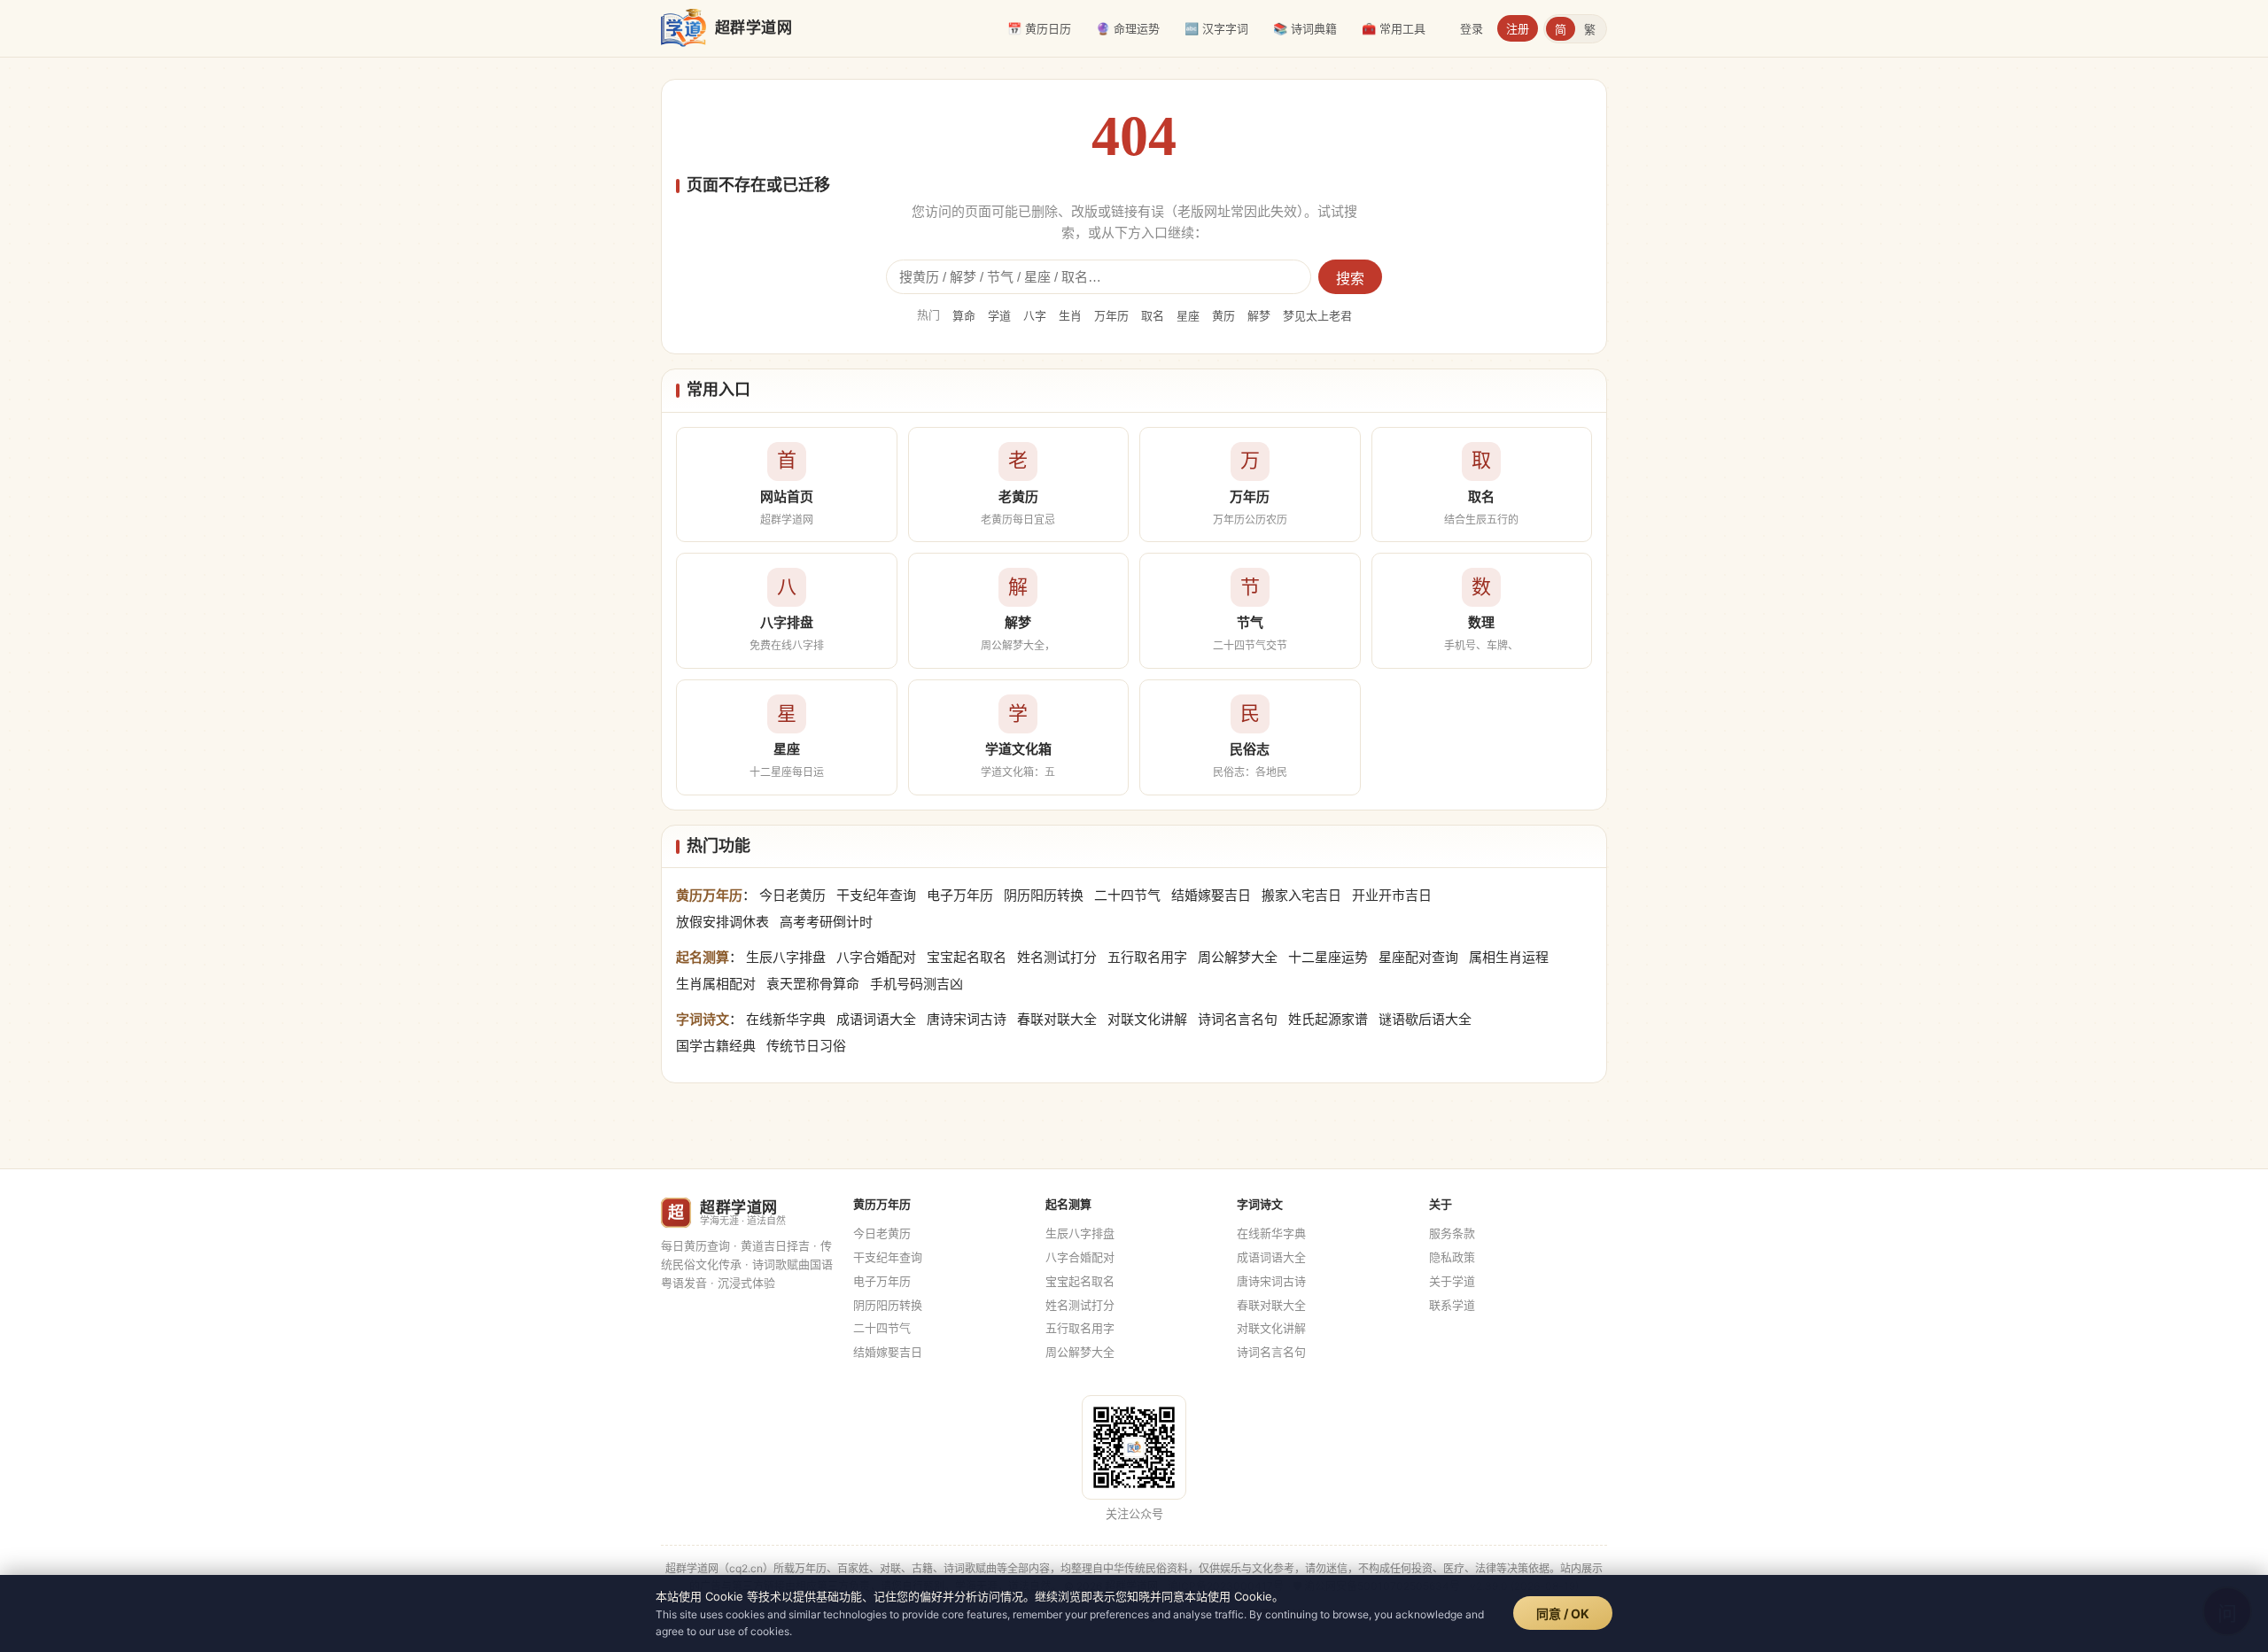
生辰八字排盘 (786, 957)
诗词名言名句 (1238, 1019)
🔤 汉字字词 (1216, 28)
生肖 (1070, 315)
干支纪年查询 (876, 895)
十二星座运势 (1328, 957)
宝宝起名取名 (967, 957)
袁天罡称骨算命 (813, 984)
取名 (1153, 315)
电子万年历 (960, 895)
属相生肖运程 (1509, 957)
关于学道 (1452, 1281)
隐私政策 (1452, 1257)
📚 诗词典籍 (1305, 28)
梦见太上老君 (1317, 315)
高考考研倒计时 (826, 922)
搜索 (1350, 279)
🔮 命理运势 (1128, 28)
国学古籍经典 (716, 1046)
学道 (999, 315)
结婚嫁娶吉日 (1211, 895)
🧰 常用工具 (1394, 28)
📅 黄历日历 (1039, 28)
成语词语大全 (876, 1019)
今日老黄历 (792, 895)
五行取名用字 (1147, 957)
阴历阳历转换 (1044, 895)
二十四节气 (1127, 895)
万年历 (1111, 315)
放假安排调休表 (722, 922)
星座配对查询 (1418, 957)
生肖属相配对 (716, 984)
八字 (1035, 315)
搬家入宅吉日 (1301, 895)
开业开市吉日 (1392, 895)
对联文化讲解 (1147, 1019)
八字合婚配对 (876, 957)
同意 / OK (1563, 1613)
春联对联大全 (1057, 1019)
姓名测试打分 (1057, 957)
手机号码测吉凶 (917, 984)
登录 (1472, 28)
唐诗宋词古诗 (967, 1019)
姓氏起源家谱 (1328, 1019)
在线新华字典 (786, 1019)
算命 (964, 315)
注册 (1518, 28)
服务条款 (1452, 1233)
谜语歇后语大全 (1425, 1019)
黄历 (1223, 315)
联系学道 (1452, 1305)
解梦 (1259, 315)
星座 (1188, 315)
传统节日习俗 (806, 1046)
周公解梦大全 (1238, 957)
